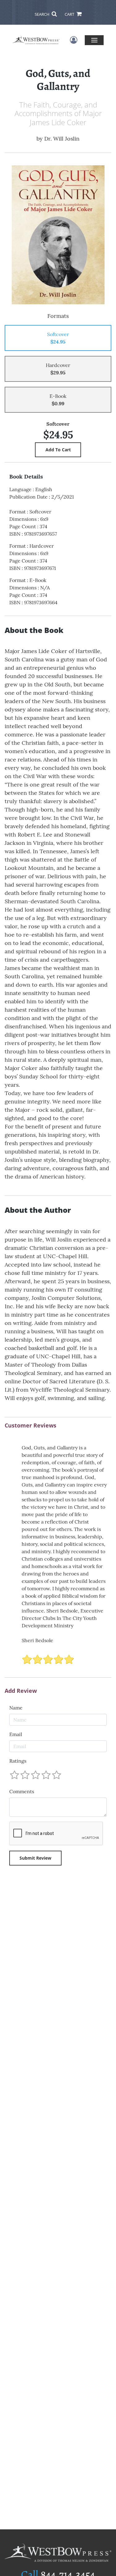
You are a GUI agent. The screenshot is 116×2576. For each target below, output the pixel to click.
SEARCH (43, 14)
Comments (22, 1791)
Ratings (18, 1761)
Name (16, 1708)
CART (70, 14)
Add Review (21, 1691)
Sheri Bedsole (37, 1640)
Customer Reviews (30, 1426)
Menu (94, 40)
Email (16, 1734)
